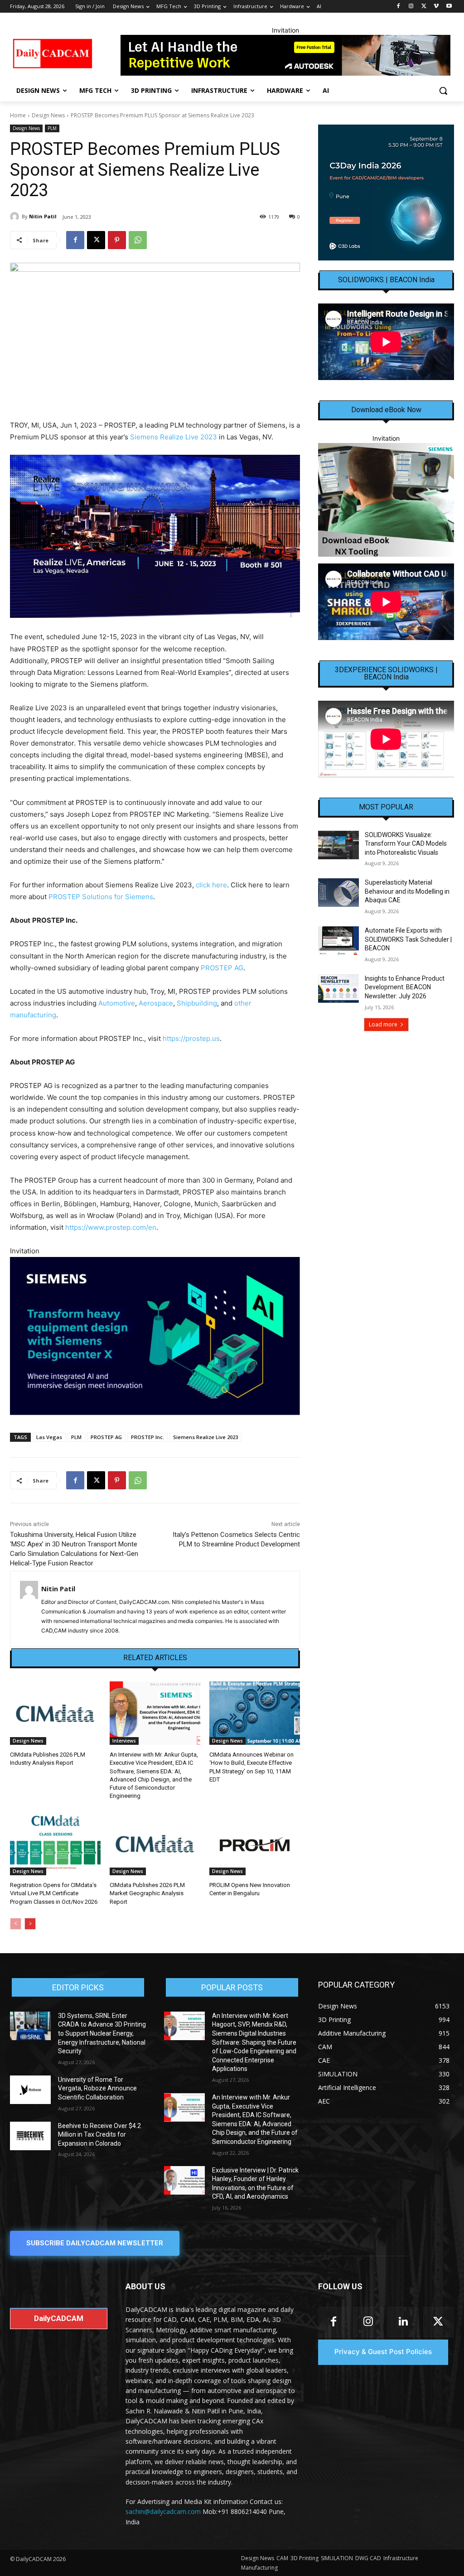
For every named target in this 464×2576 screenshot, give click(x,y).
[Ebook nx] (386, 500)
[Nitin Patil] (16, 217)
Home (18, 115)
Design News (48, 115)
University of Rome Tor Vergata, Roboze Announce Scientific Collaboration (97, 2088)
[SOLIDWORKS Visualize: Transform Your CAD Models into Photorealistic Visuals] (338, 845)
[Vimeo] (436, 7)
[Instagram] (411, 7)
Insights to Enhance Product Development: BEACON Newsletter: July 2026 (405, 987)
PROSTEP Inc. (147, 1437)
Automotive (117, 1003)
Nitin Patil (43, 216)
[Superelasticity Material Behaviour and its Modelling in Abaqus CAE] (338, 893)
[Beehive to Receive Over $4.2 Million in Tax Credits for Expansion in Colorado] (30, 2136)
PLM (52, 128)
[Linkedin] (403, 2322)
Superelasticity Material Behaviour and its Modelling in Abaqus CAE (407, 891)
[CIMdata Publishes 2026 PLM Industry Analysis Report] (55, 1713)
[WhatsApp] (138, 240)
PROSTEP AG (222, 968)
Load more (383, 1024)
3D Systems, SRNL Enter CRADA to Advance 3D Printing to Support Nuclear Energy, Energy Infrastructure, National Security (102, 2033)
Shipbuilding (197, 1003)
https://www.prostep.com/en (111, 1227)
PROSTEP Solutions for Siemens (101, 897)
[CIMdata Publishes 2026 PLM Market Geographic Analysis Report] (155, 1844)
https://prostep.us (191, 1038)
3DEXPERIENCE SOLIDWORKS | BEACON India (386, 674)
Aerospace (156, 1003)
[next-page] (30, 1924)
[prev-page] (16, 1924)
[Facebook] (399, 7)
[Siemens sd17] (155, 1336)
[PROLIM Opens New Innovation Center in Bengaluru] (255, 1844)
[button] (443, 91)
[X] (424, 7)
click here (211, 885)
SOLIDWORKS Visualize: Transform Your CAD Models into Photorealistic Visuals (406, 844)
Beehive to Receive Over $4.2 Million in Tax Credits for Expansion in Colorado (99, 2135)
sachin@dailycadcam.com (163, 2511)
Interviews (124, 1741)
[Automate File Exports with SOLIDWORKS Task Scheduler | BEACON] (338, 941)
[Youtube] (449, 7)
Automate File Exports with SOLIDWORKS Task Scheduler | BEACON (408, 939)
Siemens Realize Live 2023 (174, 437)
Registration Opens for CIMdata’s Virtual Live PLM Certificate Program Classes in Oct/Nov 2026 (54, 1893)
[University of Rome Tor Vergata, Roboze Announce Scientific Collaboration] (30, 2090)
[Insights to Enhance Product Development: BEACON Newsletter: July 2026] (338, 989)
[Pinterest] (117, 240)
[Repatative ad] (285, 55)
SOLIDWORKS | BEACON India (386, 280)
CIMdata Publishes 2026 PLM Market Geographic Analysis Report (147, 1893)
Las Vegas (49, 1437)
